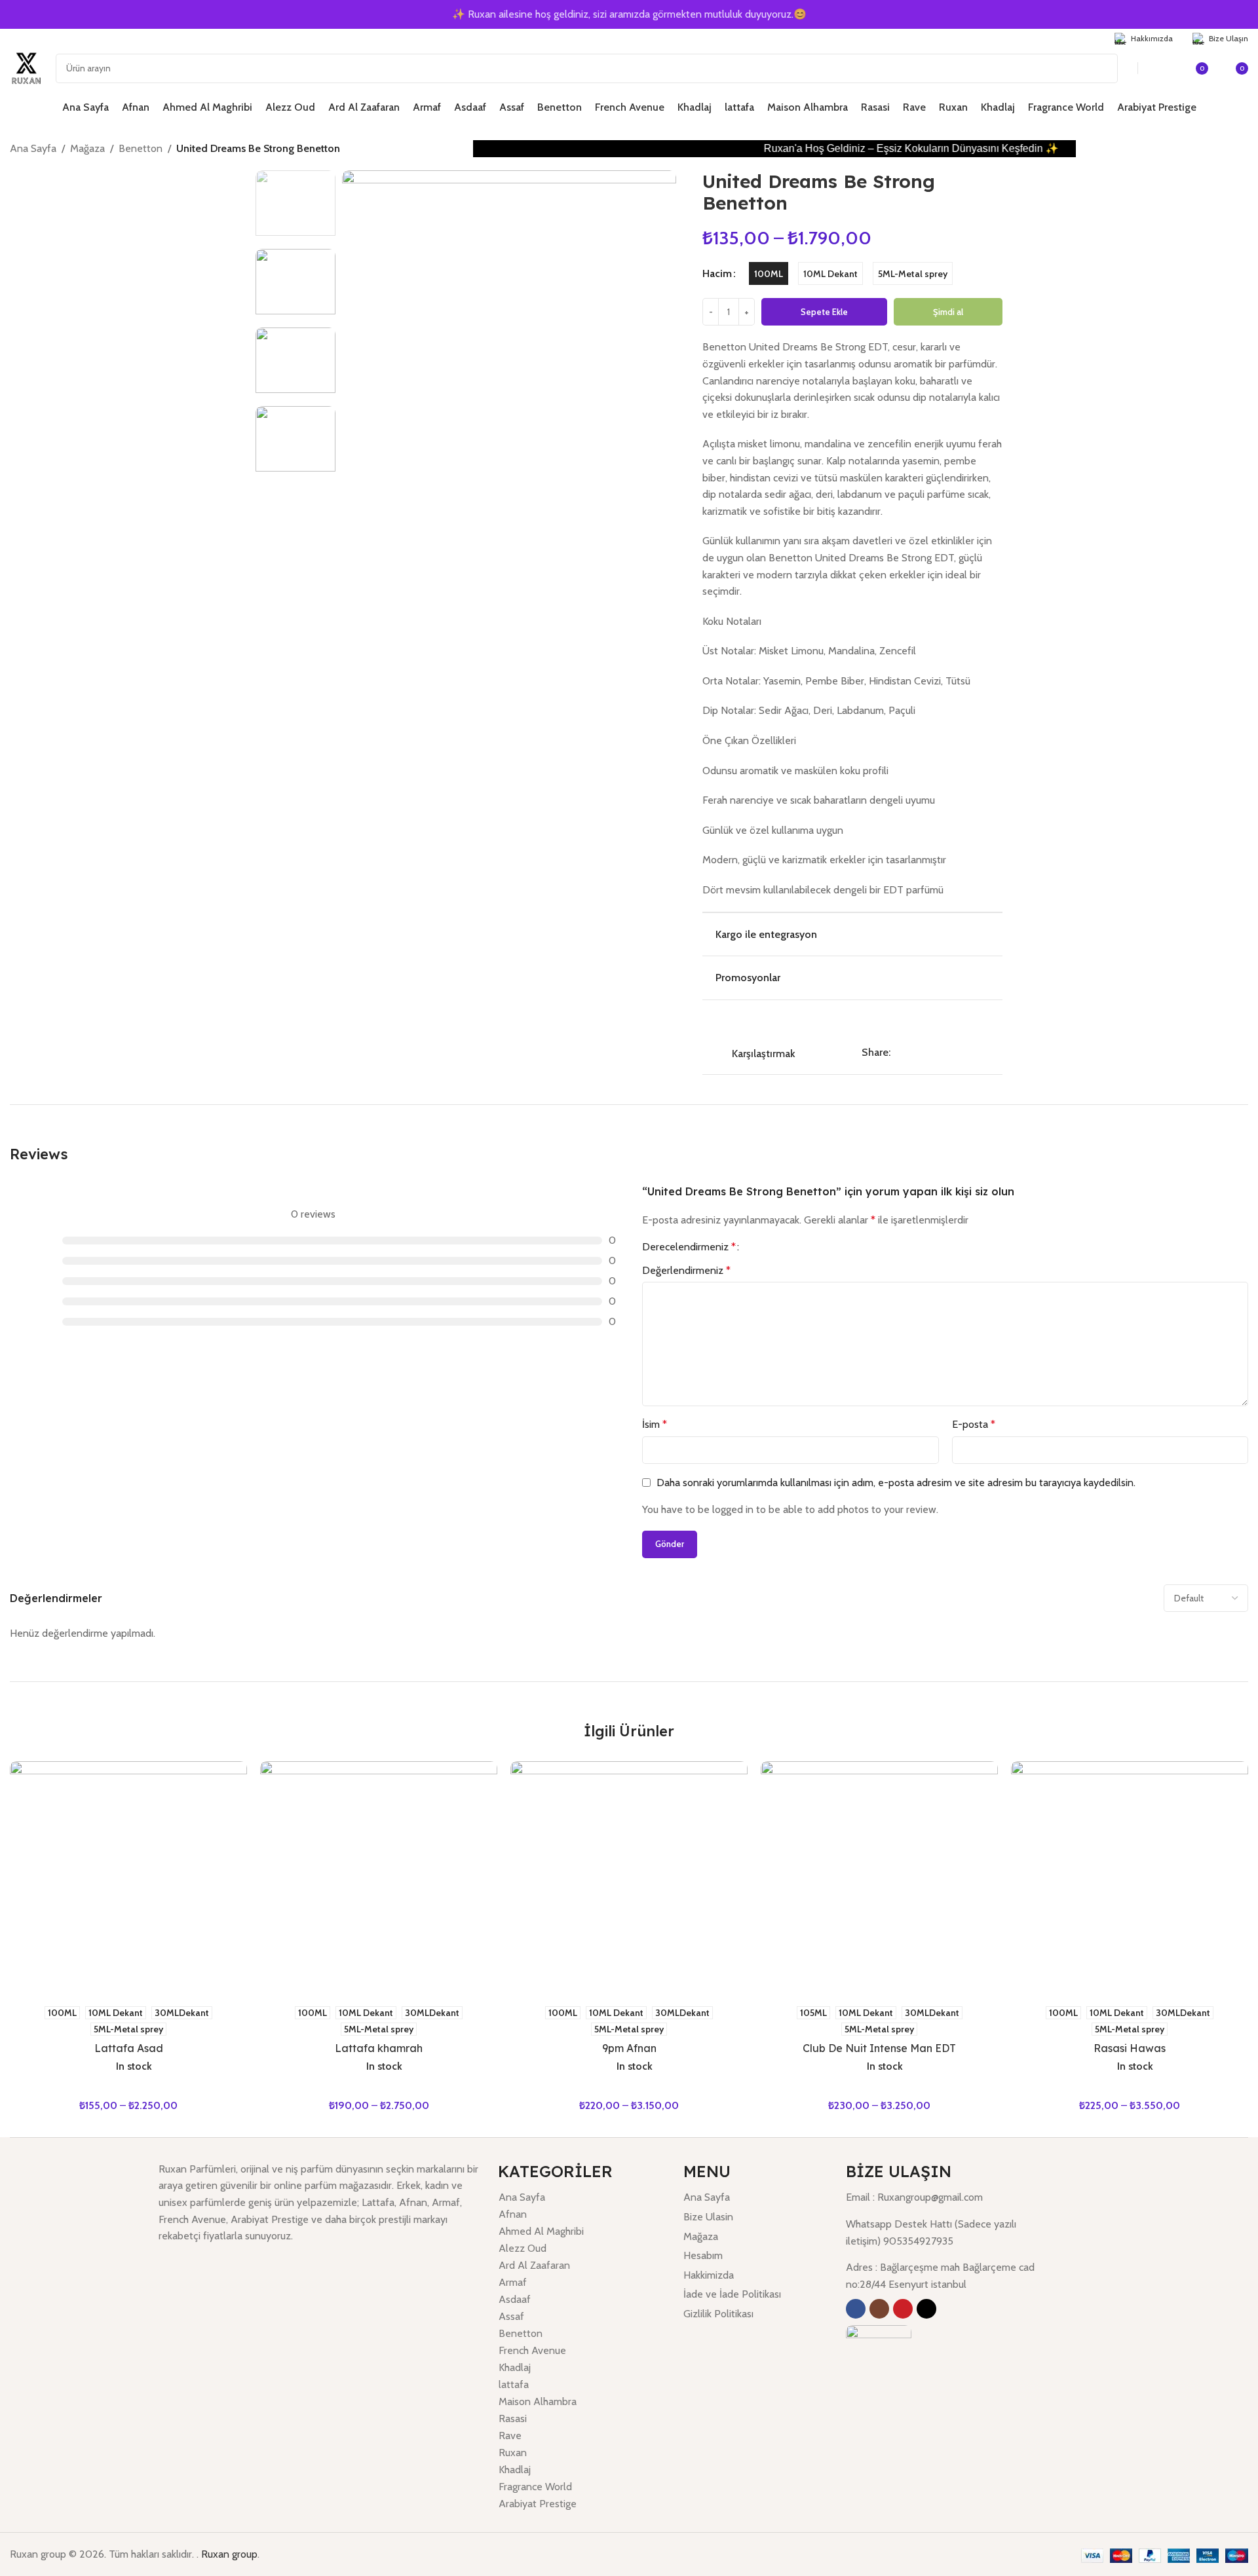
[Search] (1103, 68)
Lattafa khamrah (379, 2048)
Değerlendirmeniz (686, 1270)
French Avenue (532, 2350)
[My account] (1163, 68)
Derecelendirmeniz (689, 1247)
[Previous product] (1215, 150)
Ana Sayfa (33, 148)
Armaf (513, 2282)
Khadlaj (515, 2367)
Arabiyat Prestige (538, 2504)
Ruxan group (229, 2554)
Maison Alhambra (538, 2401)
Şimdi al (948, 312)
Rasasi (513, 2418)
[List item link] (755, 2197)
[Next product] (1242, 150)
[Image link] (879, 2357)
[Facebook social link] (18, 38)
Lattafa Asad (129, 2048)
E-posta (974, 1424)
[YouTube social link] (51, 38)
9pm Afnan (629, 2048)
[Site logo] (26, 67)
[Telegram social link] (958, 1052)
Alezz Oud (523, 2248)
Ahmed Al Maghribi (541, 2231)
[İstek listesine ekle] (852, 1022)
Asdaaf (515, 2299)
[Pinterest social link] (928, 1052)
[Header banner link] (629, 14)
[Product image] (128, 1880)
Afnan (513, 2214)
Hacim (717, 273)
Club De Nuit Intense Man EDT (879, 2048)
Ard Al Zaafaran (534, 2265)
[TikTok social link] (68, 38)
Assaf (511, 2316)
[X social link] (913, 1052)
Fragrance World (535, 2487)
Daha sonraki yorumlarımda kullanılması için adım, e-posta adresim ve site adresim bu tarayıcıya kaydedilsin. (896, 1483)
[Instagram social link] (34, 38)
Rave (510, 2436)
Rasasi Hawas (1130, 2048)
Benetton (141, 148)
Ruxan (513, 2453)
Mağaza (87, 148)
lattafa (514, 2384)
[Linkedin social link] (943, 1052)
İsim (655, 1424)
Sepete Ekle (824, 312)
